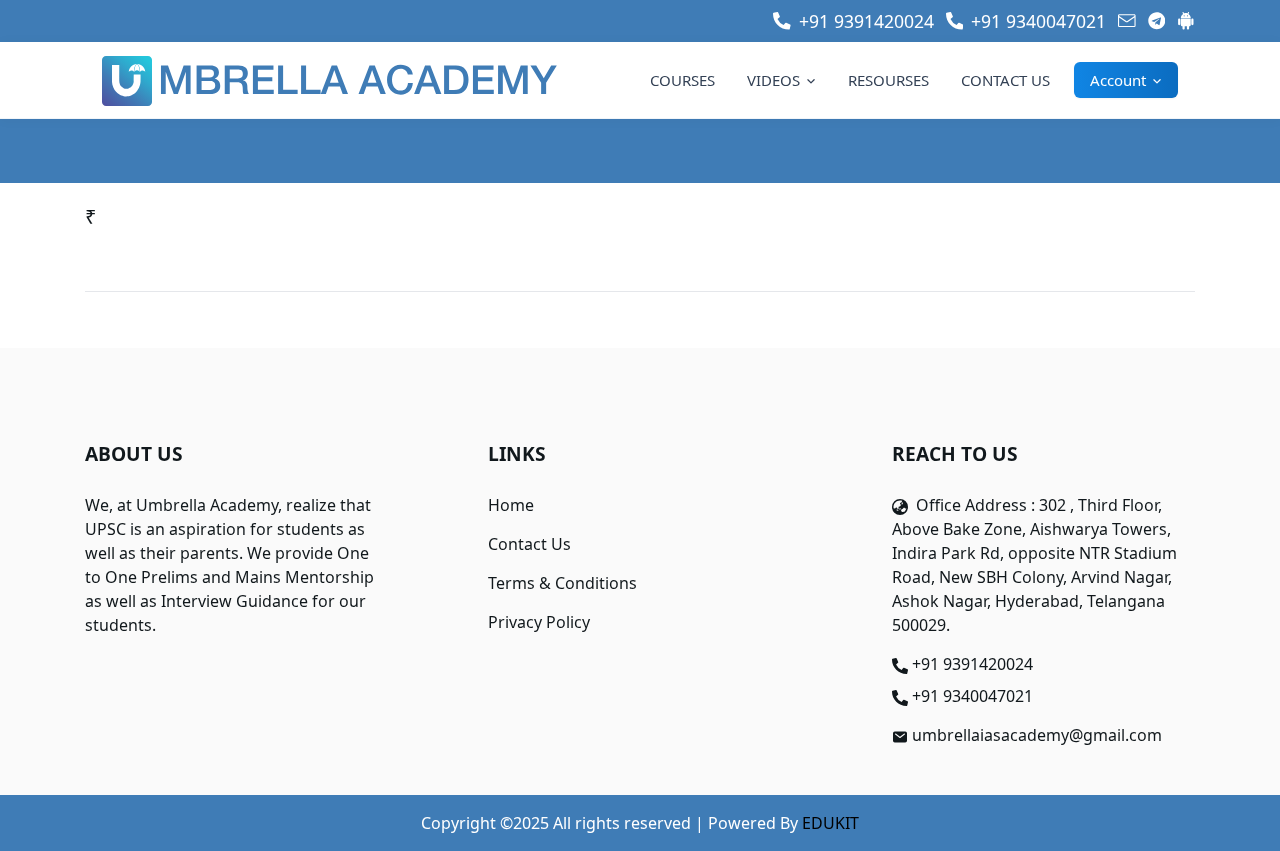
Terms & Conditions (562, 583)
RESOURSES (888, 80)
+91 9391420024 (972, 664)
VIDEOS (773, 80)
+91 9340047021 (972, 696)
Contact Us (529, 544)
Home (511, 505)
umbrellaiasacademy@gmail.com (1037, 735)
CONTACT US (1005, 80)
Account (1118, 80)
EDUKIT (830, 823)
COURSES (682, 80)
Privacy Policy (539, 622)
